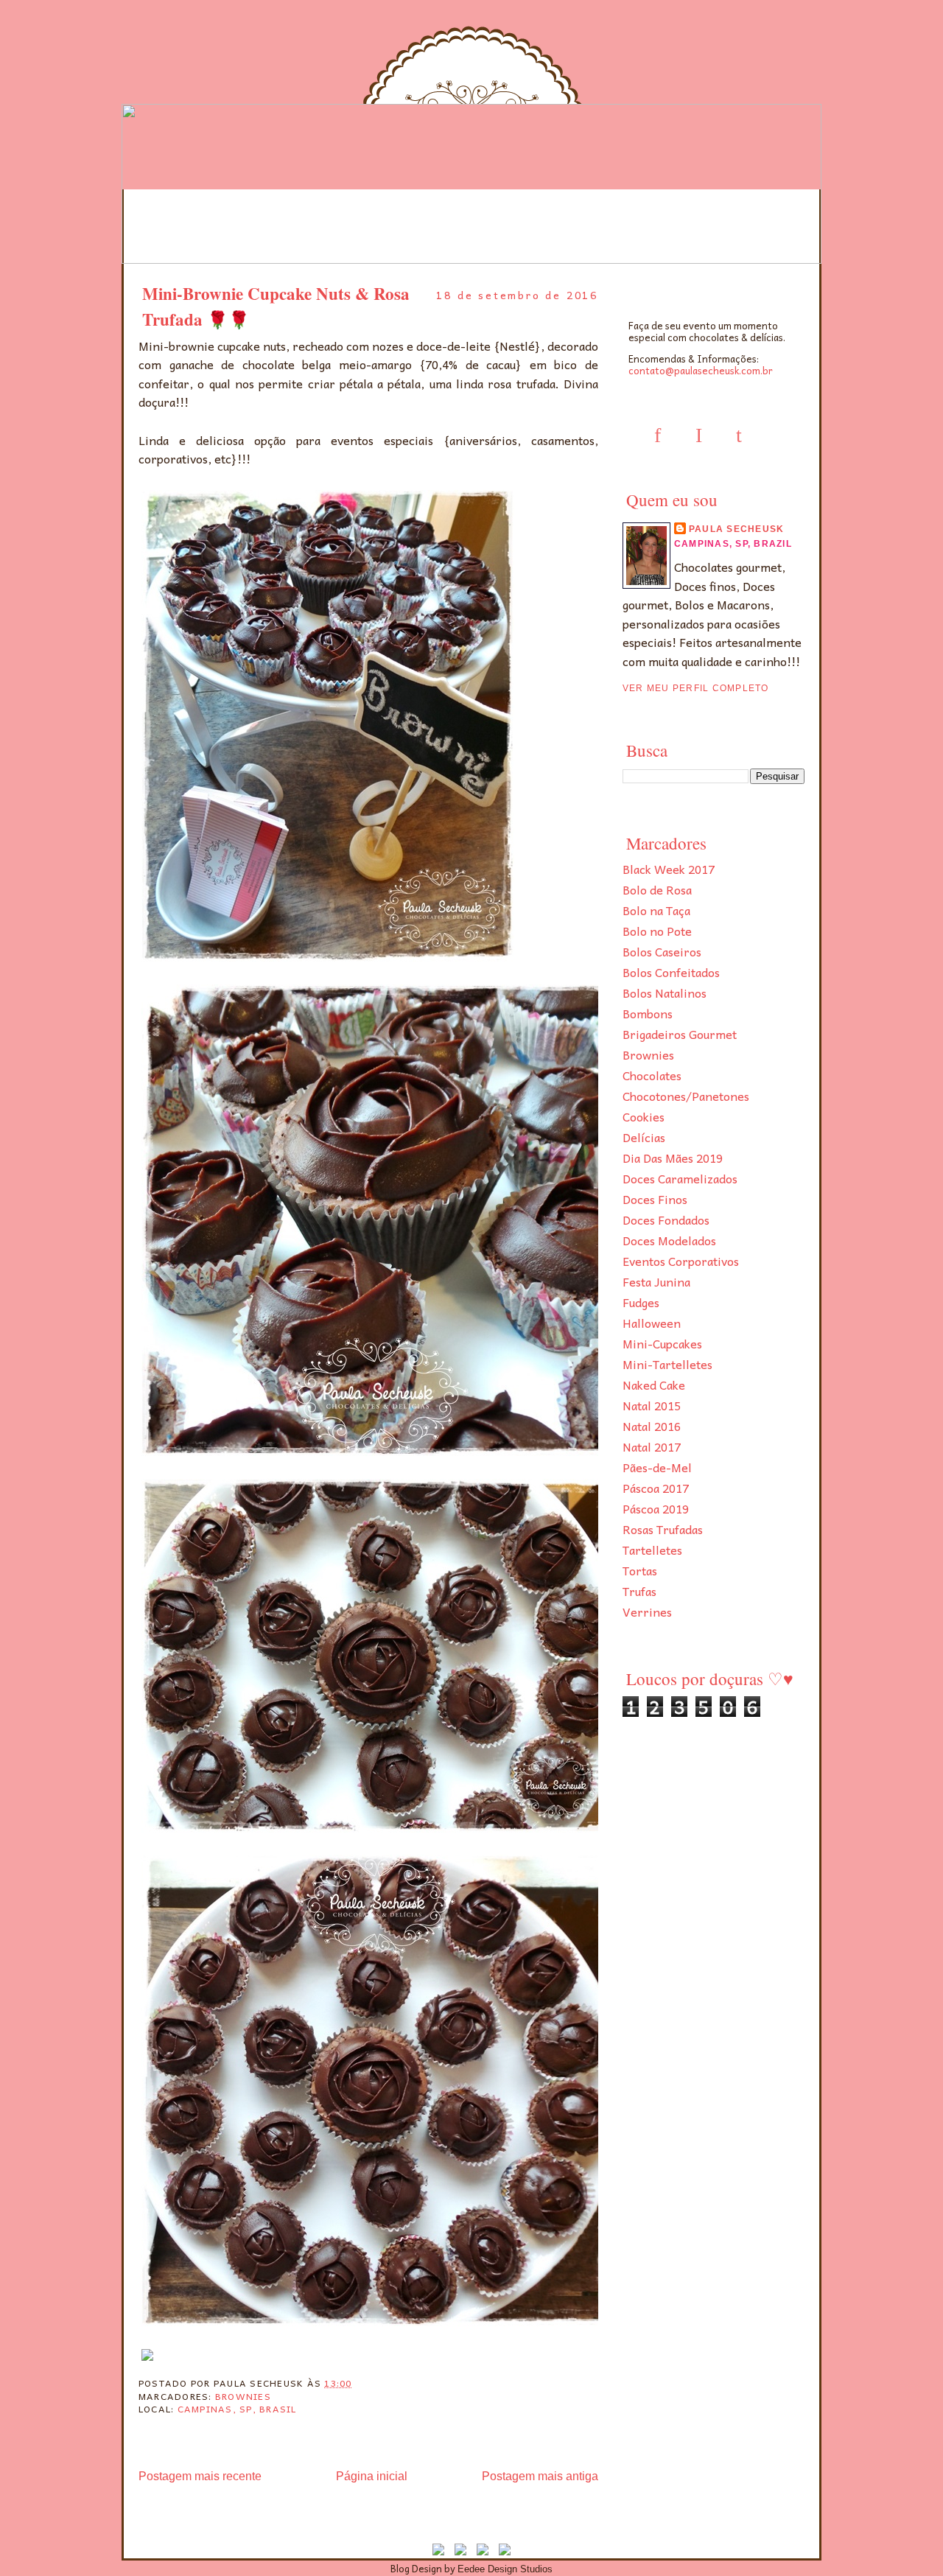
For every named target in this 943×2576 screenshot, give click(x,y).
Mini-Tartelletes (667, 1364)
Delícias (644, 1137)
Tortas (640, 1570)
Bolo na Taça (656, 910)
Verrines (647, 1611)
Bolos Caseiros (662, 951)
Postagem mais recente (200, 2476)
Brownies (648, 1054)
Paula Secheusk (736, 529)
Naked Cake (654, 1385)
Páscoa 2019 (656, 1508)
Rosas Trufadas (663, 1529)
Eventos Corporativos (681, 1261)
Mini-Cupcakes (662, 1343)
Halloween (652, 1323)
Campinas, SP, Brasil (237, 2409)
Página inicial (372, 2476)
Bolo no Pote (657, 931)
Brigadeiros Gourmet (680, 1034)
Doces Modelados (669, 1240)
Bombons (648, 1013)
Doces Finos (655, 1199)
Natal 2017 (652, 1446)
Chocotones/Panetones (686, 1096)
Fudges (641, 1302)
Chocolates (652, 1075)
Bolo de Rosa (657, 889)
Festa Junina (656, 1281)
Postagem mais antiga (540, 2476)
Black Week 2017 (669, 869)
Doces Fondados (666, 1219)
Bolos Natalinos (665, 993)
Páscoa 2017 (656, 1488)
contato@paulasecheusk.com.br (701, 370)
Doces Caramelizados (680, 1178)
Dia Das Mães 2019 (673, 1158)
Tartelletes (652, 1550)
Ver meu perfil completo (696, 688)
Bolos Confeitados (671, 972)
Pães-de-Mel (657, 1467)
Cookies (644, 1116)
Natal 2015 (652, 1405)
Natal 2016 (652, 1426)
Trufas (639, 1591)
